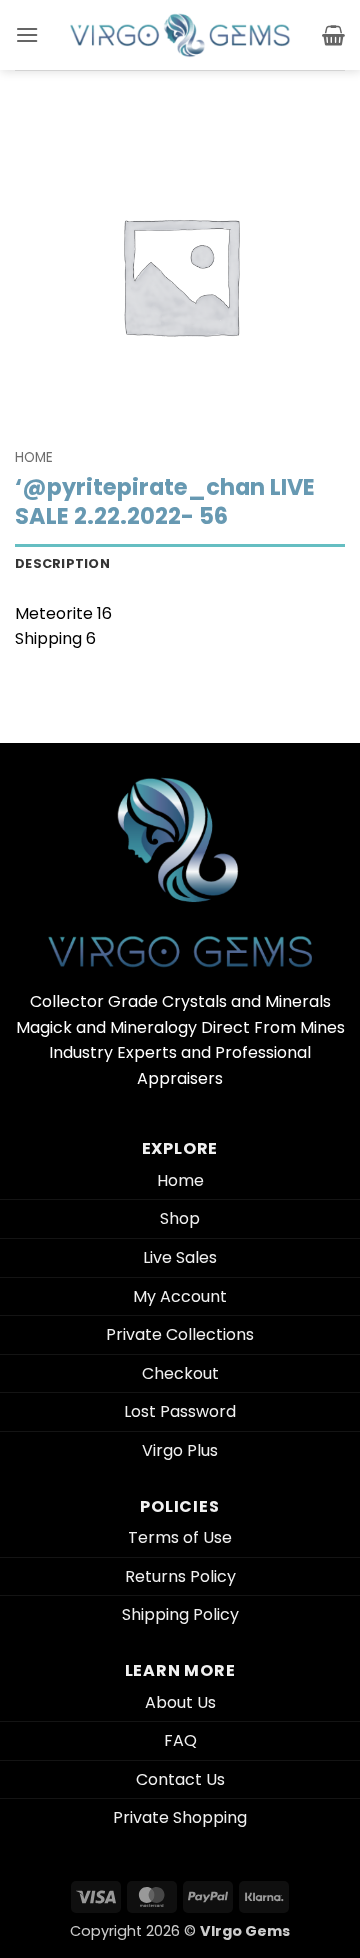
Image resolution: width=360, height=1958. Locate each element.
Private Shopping (180, 1817)
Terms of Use (180, 1537)
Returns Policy (180, 1576)
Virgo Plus (180, 1450)
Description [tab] (62, 563)
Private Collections (180, 1334)
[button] (27, 34)
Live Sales (180, 1257)
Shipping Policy (180, 1614)
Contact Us (180, 1779)
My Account (180, 1296)
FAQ (180, 1740)
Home (34, 457)
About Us (180, 1702)
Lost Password (180, 1411)
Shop (180, 1218)
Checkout (180, 1373)
